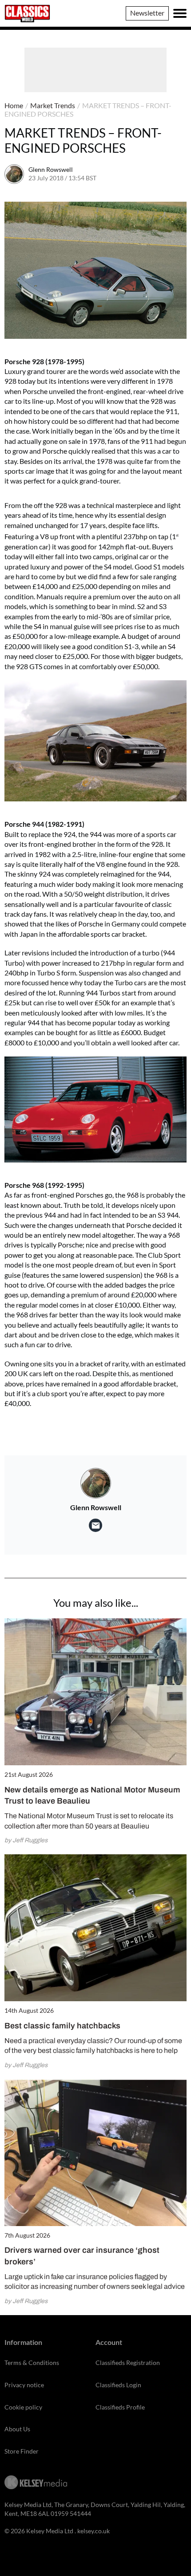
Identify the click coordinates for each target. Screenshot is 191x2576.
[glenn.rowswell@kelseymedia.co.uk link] (95, 1525)
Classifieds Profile (120, 2407)
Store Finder (22, 2451)
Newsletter (147, 13)
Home (14, 105)
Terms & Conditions (32, 2363)
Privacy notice (24, 2385)
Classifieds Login (118, 2385)
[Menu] (180, 13)
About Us (17, 2429)
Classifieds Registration (128, 2363)
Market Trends (53, 105)
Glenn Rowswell (51, 169)
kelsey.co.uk (94, 2531)
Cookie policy (23, 2407)
